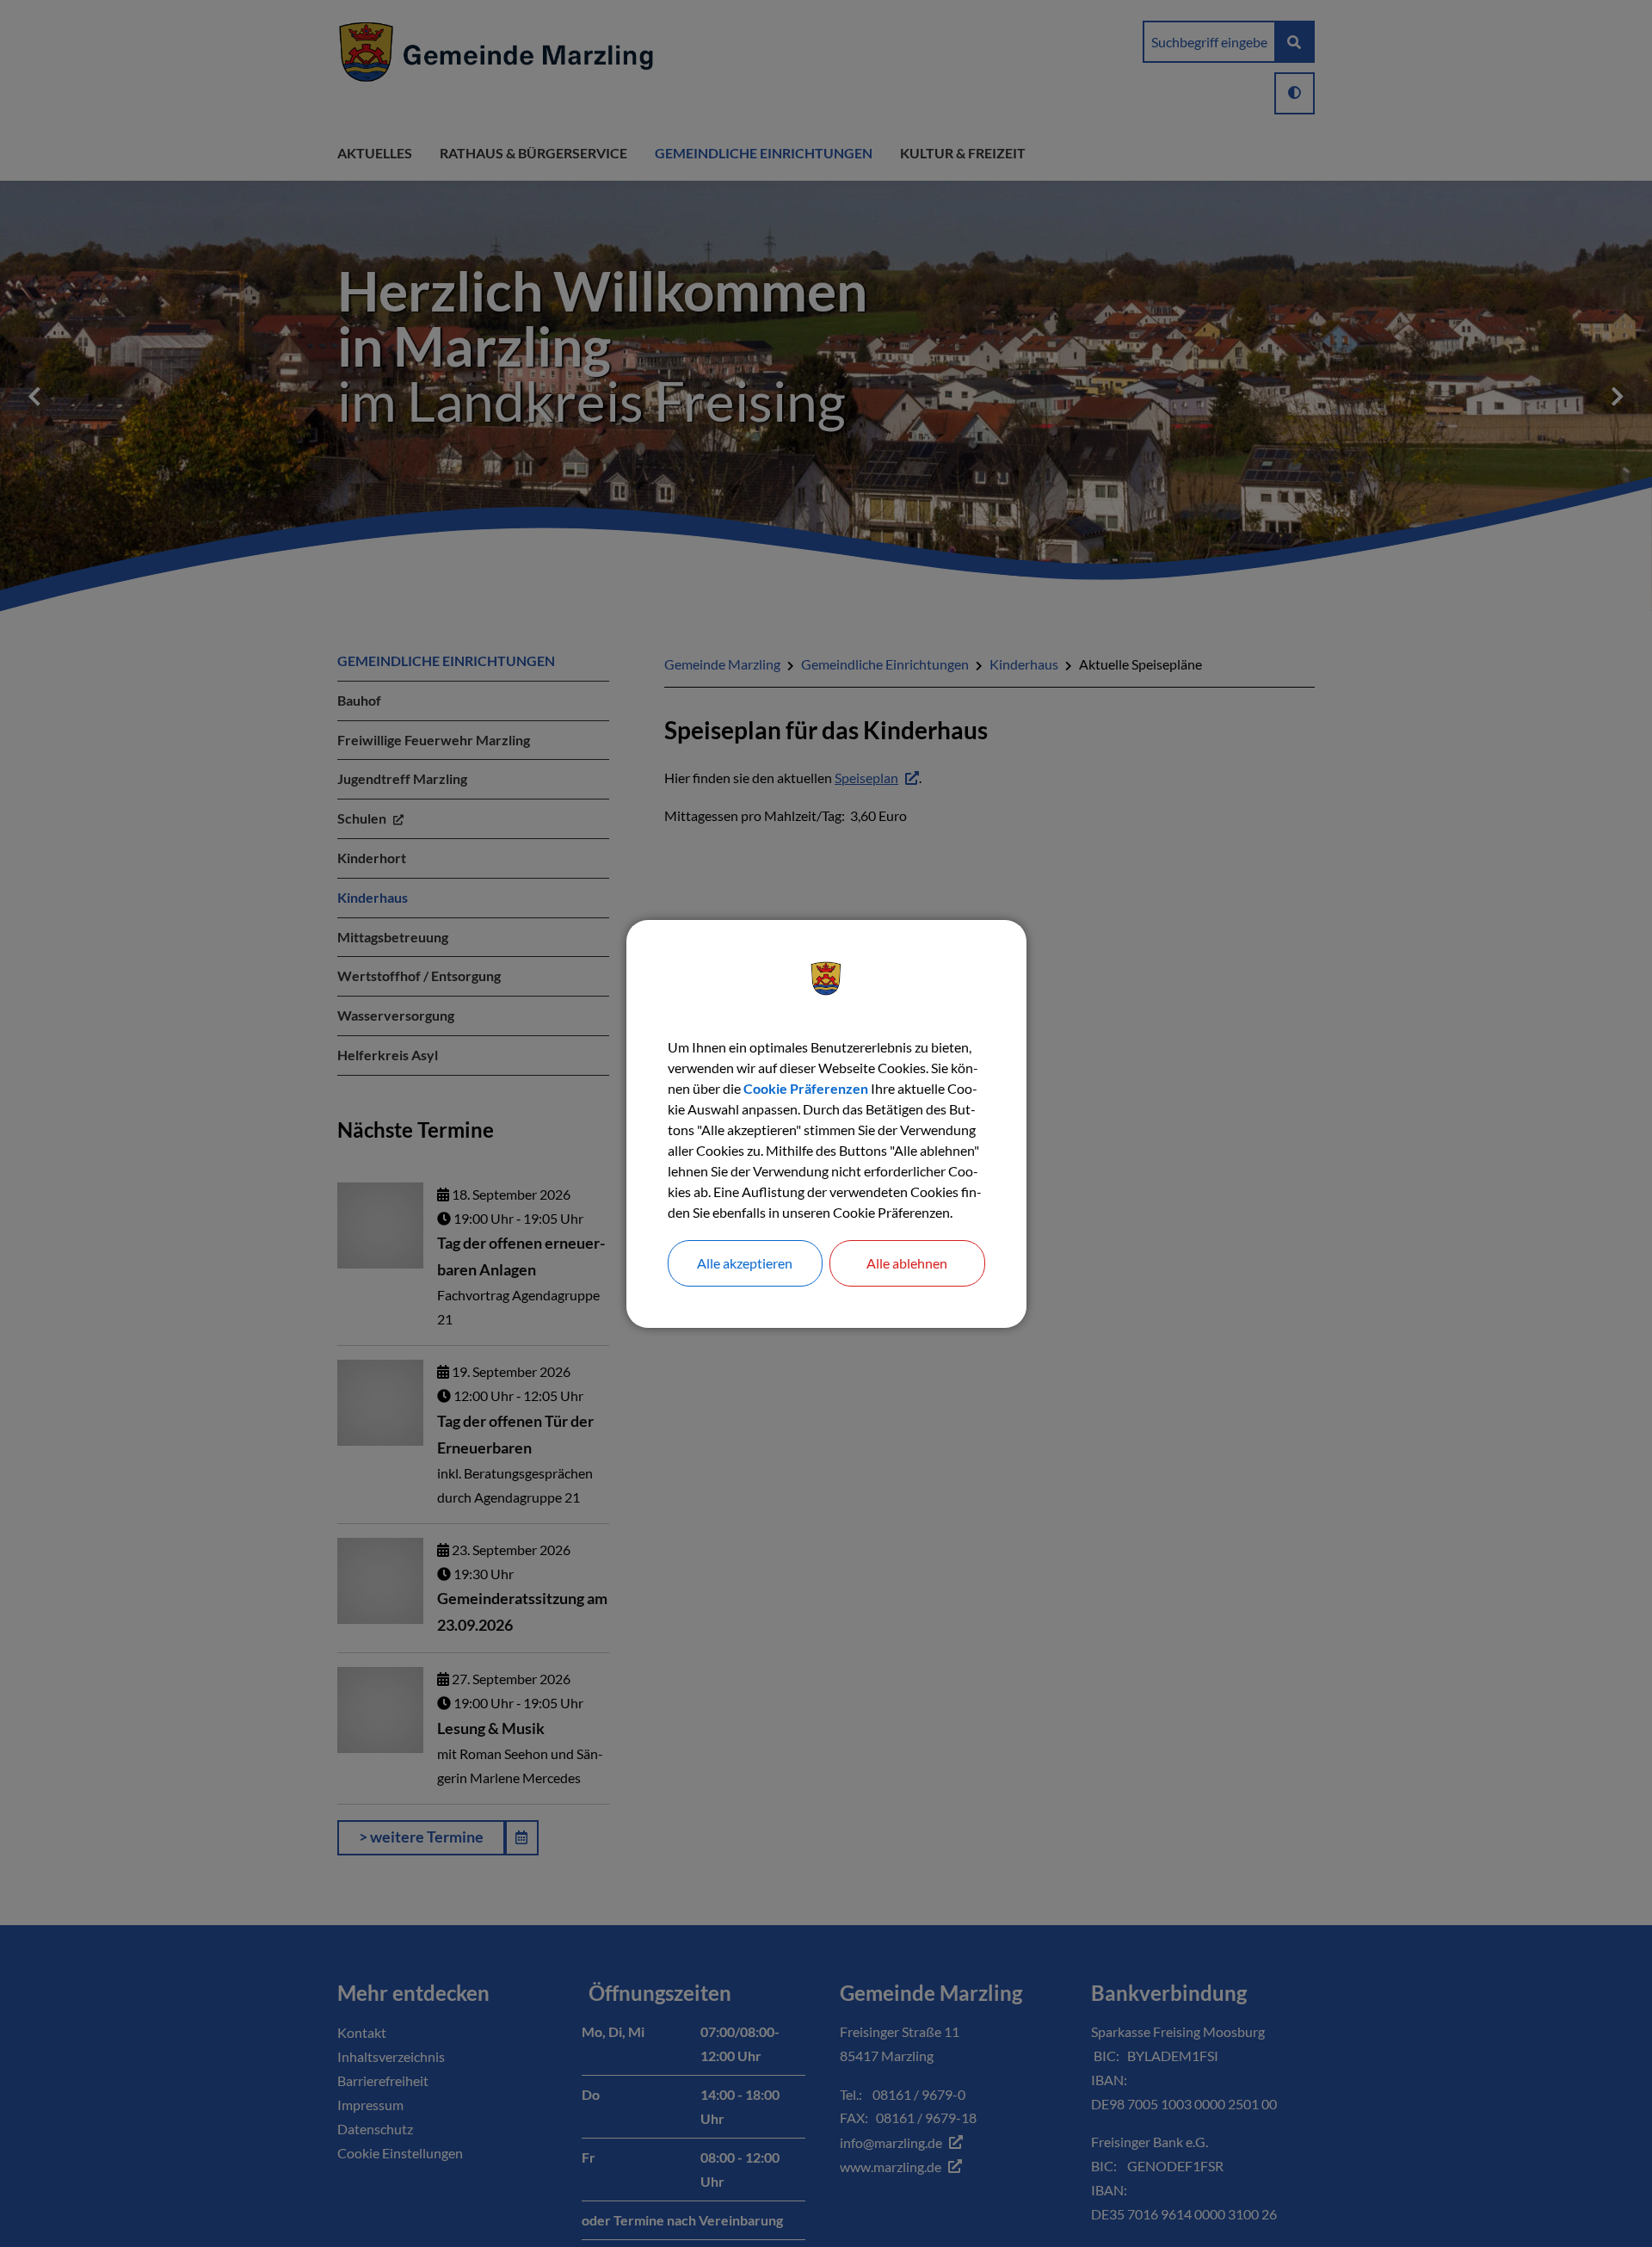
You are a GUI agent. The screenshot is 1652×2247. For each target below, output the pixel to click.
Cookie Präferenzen (806, 1088)
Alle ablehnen (907, 1263)
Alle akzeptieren (745, 1263)
